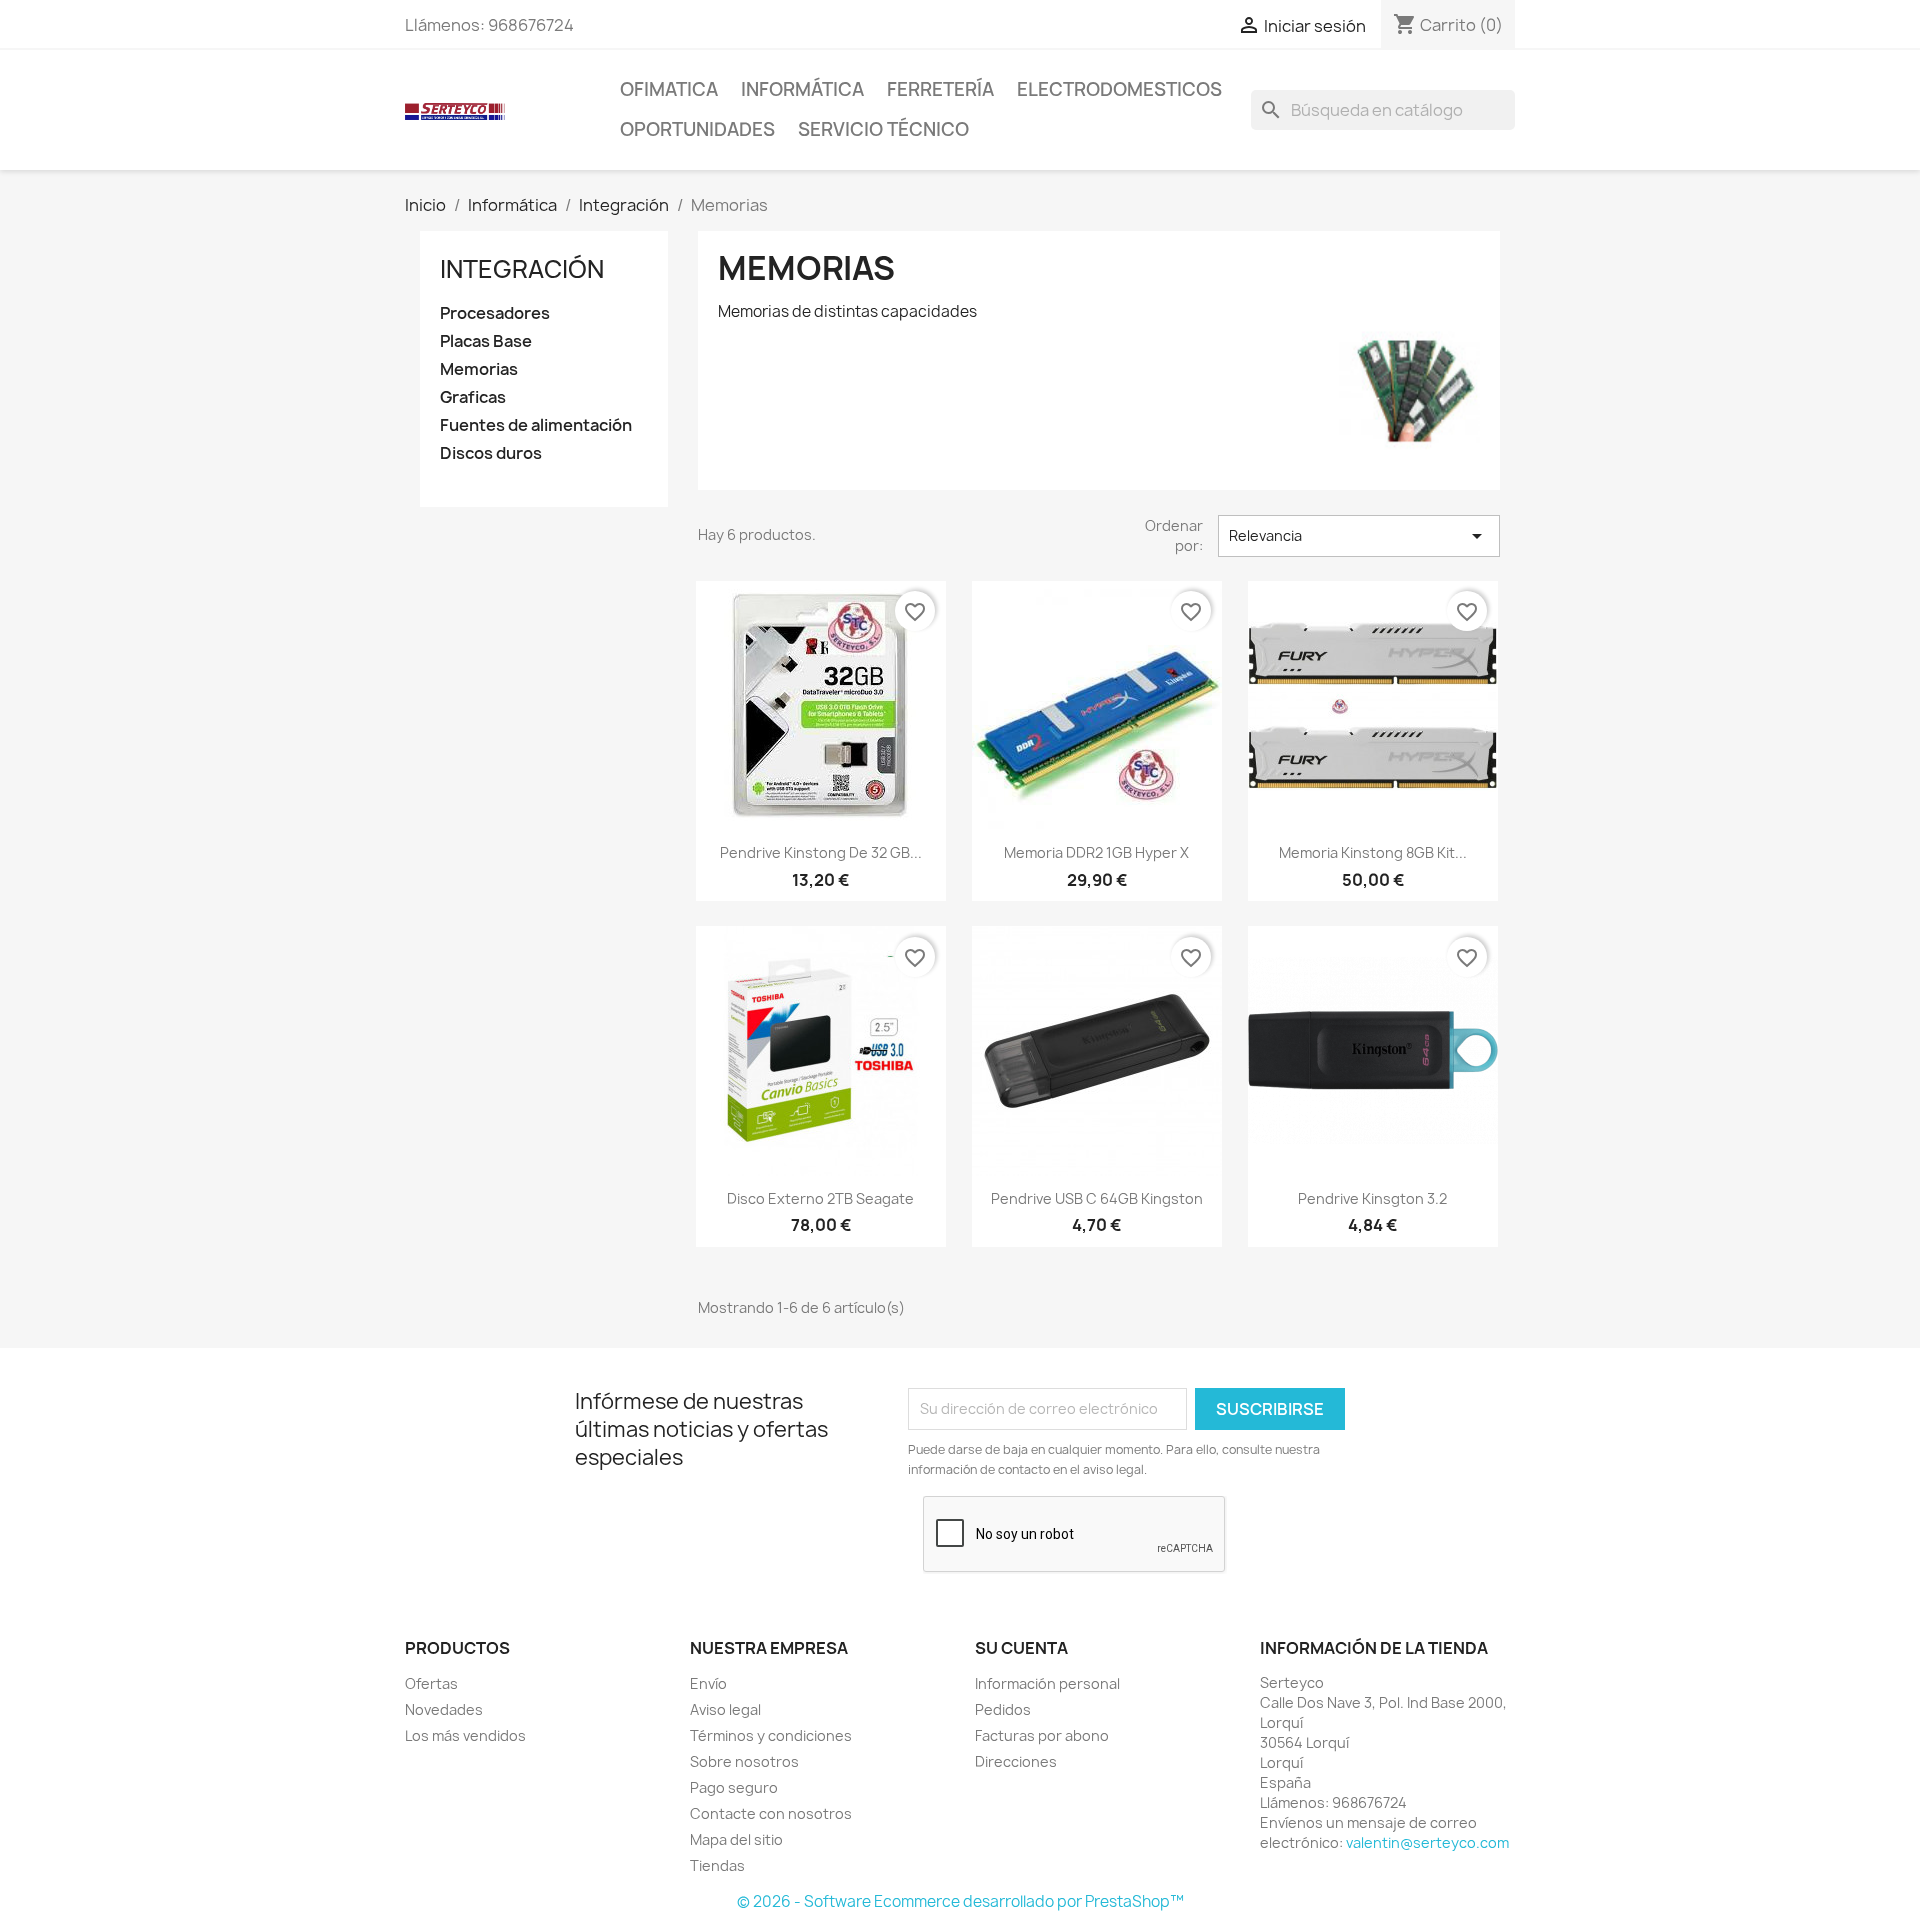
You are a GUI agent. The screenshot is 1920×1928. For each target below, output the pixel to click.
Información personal (1047, 1683)
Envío (708, 1683)
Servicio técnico (883, 129)
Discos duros (491, 453)
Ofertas (431, 1683)
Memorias (479, 369)
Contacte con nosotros (771, 1813)
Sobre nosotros (744, 1761)
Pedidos (1003, 1709)
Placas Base (486, 341)
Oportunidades (697, 129)
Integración (522, 269)
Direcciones (1016, 1761)
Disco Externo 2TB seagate (820, 1198)
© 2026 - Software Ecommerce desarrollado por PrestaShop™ (960, 1901)
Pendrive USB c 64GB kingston (1097, 1198)
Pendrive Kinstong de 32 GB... (821, 852)
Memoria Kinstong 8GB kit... (1373, 852)
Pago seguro (734, 1787)
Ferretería (940, 89)
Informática (802, 89)
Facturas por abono (1042, 1735)
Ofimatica (669, 89)
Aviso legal (725, 1709)
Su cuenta (1021, 1648)
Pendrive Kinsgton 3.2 (1372, 1198)
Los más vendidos (465, 1735)
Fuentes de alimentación (536, 425)
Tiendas (717, 1865)
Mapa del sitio (736, 1839)
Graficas (473, 397)
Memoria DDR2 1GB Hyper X (1096, 852)
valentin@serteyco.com (1427, 1842)
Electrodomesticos (1119, 89)
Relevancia (1359, 536)
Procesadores (495, 313)
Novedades (444, 1709)
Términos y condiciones (771, 1735)
